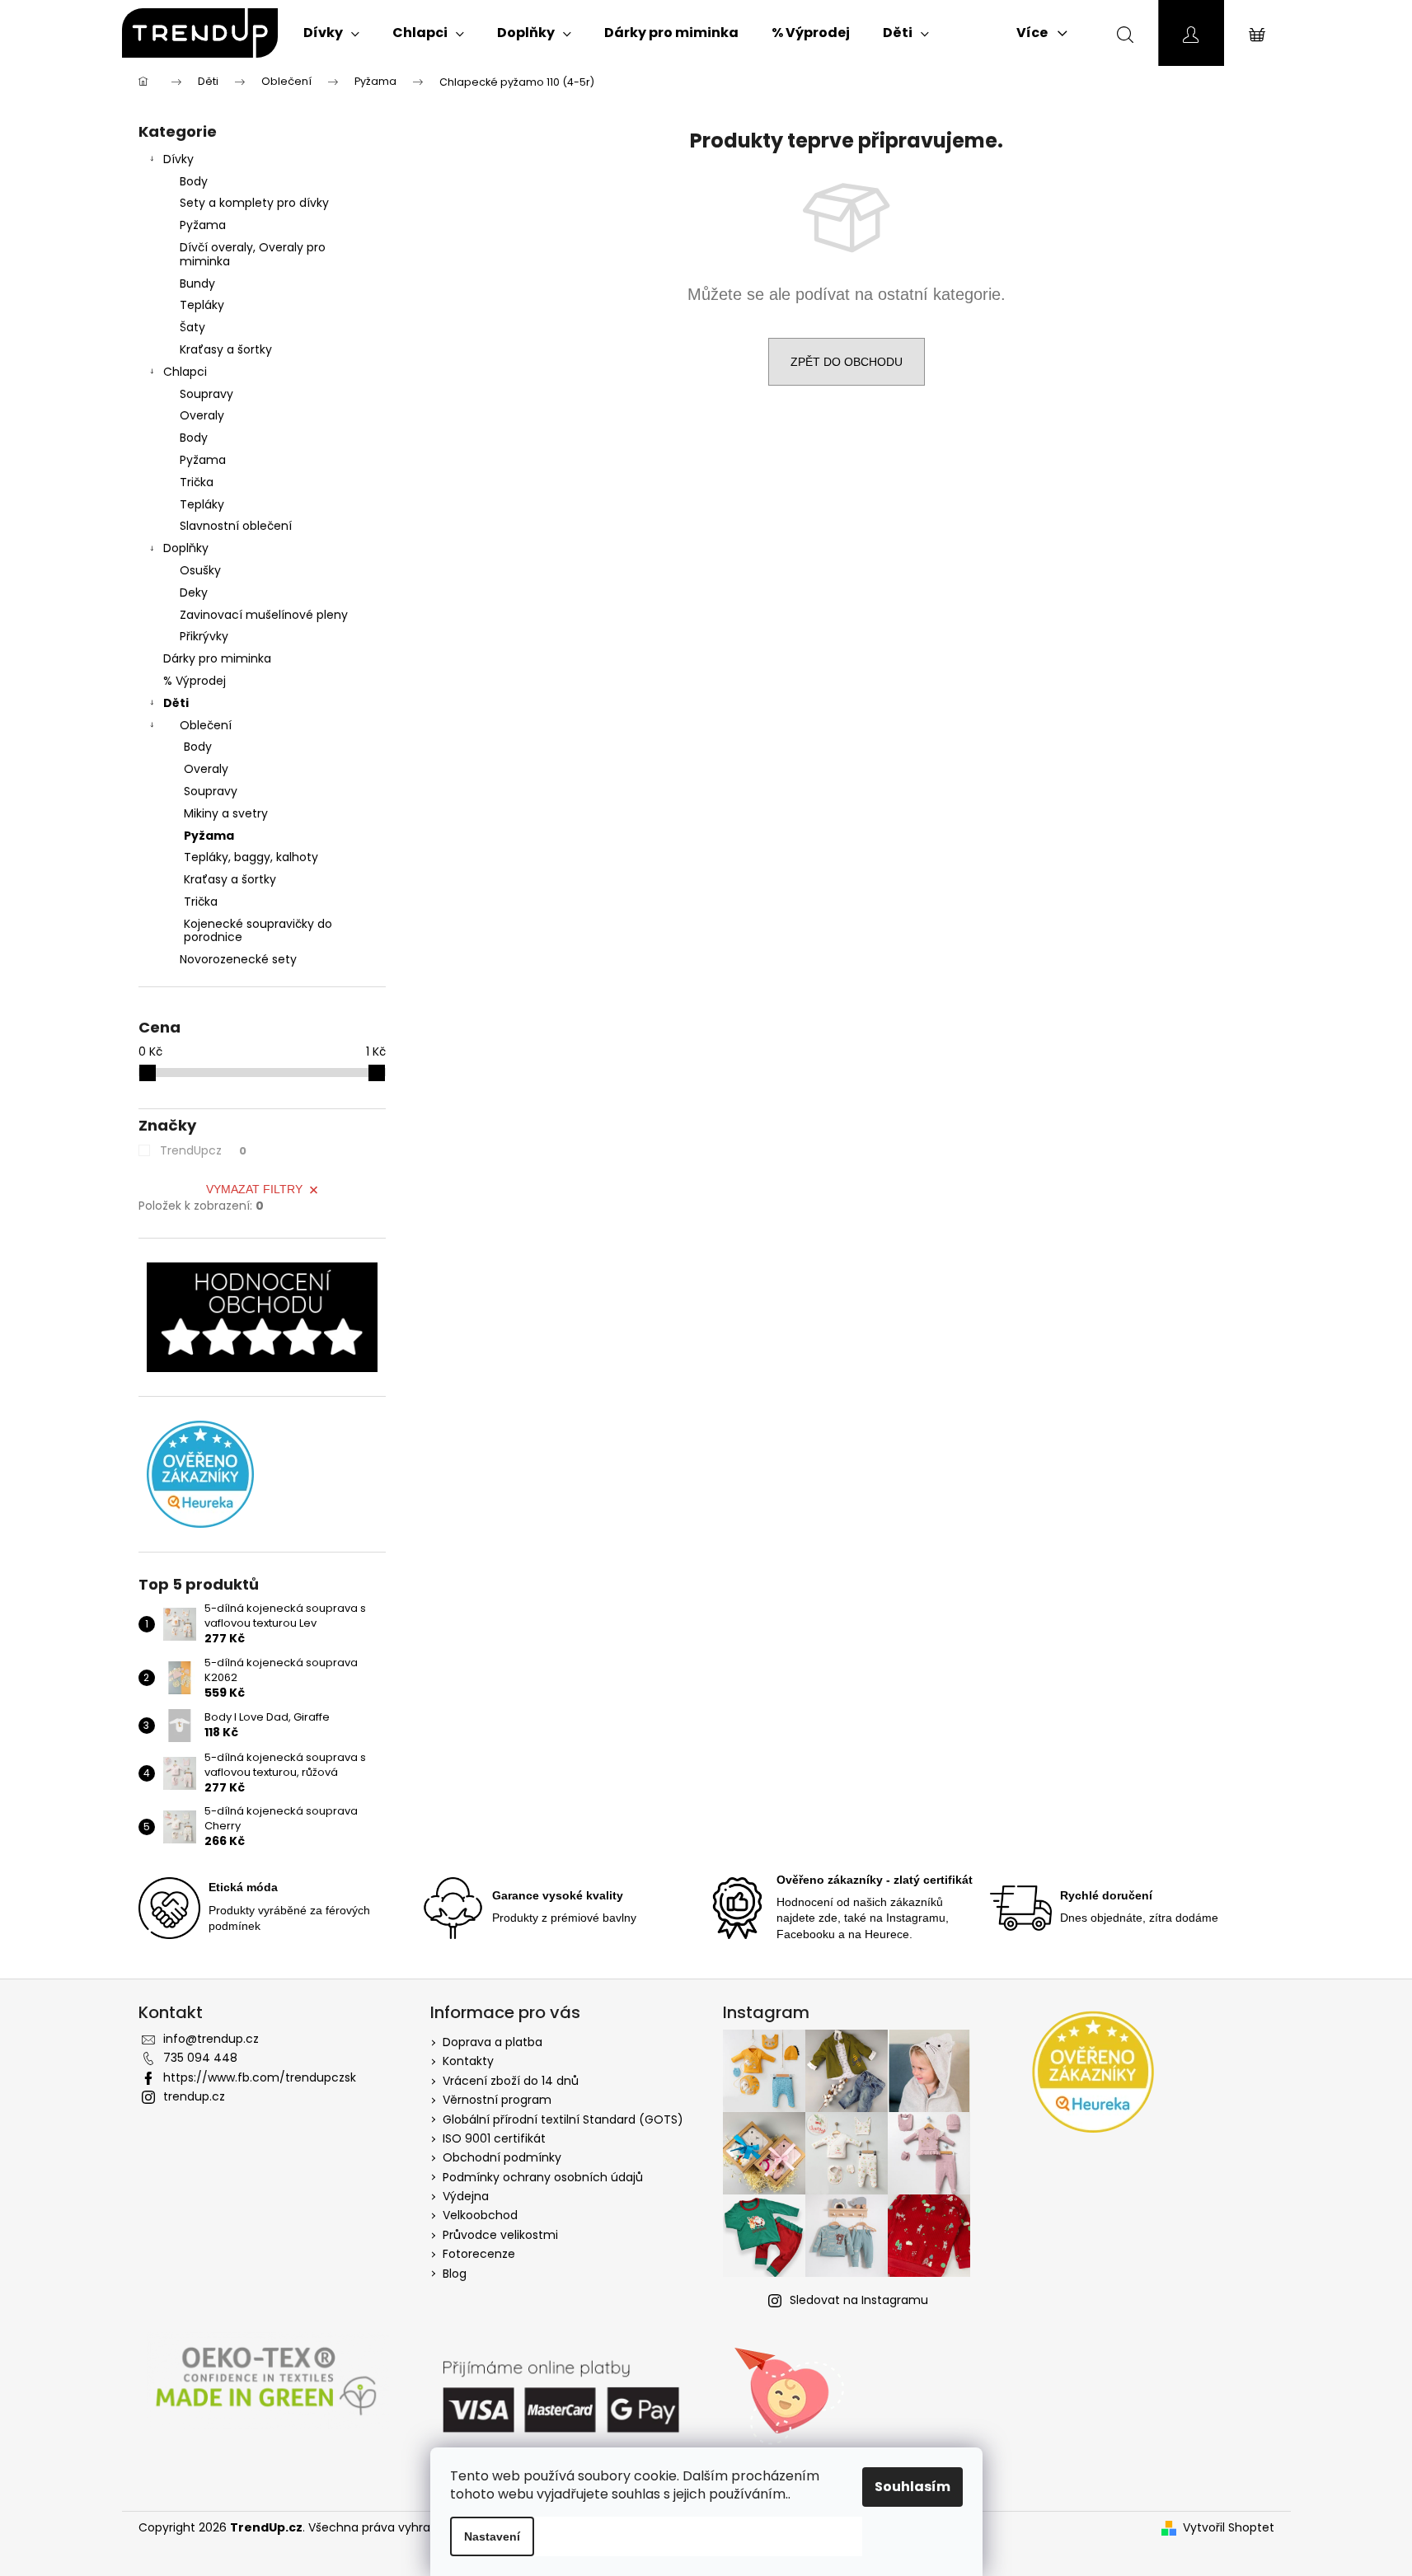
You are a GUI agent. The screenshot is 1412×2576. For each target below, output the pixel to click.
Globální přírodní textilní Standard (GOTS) (563, 2119)
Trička (197, 482)
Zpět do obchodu (847, 362)
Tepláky (202, 305)
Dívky (178, 159)
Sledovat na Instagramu (859, 2300)
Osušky (200, 570)
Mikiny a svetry (226, 813)
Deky (194, 592)
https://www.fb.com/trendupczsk (260, 2077)
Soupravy (206, 394)
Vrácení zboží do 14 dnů (511, 2081)
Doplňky (186, 548)
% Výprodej (195, 681)
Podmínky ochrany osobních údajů (543, 2177)
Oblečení (206, 725)
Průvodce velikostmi (500, 2235)
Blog (455, 2274)
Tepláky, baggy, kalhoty (251, 857)
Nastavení (492, 2536)
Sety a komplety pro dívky (254, 203)
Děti (176, 703)
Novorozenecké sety (238, 959)
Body (194, 181)
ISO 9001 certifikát (494, 2138)
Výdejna (466, 2196)
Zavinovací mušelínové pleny (264, 615)
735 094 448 (200, 2058)
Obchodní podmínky (502, 2157)
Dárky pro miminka (217, 658)
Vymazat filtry (254, 1189)
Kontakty (468, 2061)
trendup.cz (194, 2096)
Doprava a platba (493, 2042)
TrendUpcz (203, 1150)
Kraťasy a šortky (226, 349)
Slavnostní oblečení (236, 526)
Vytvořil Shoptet (1229, 2528)
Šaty (192, 327)
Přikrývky (204, 636)
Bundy (197, 283)
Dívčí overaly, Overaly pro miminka (253, 254)
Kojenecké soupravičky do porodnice (258, 931)
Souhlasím (912, 2487)
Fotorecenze (479, 2254)
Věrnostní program (497, 2100)
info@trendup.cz (211, 2039)
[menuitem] (331, 33)
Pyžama (203, 225)
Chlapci (185, 372)
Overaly (202, 415)
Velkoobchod (480, 2215)
